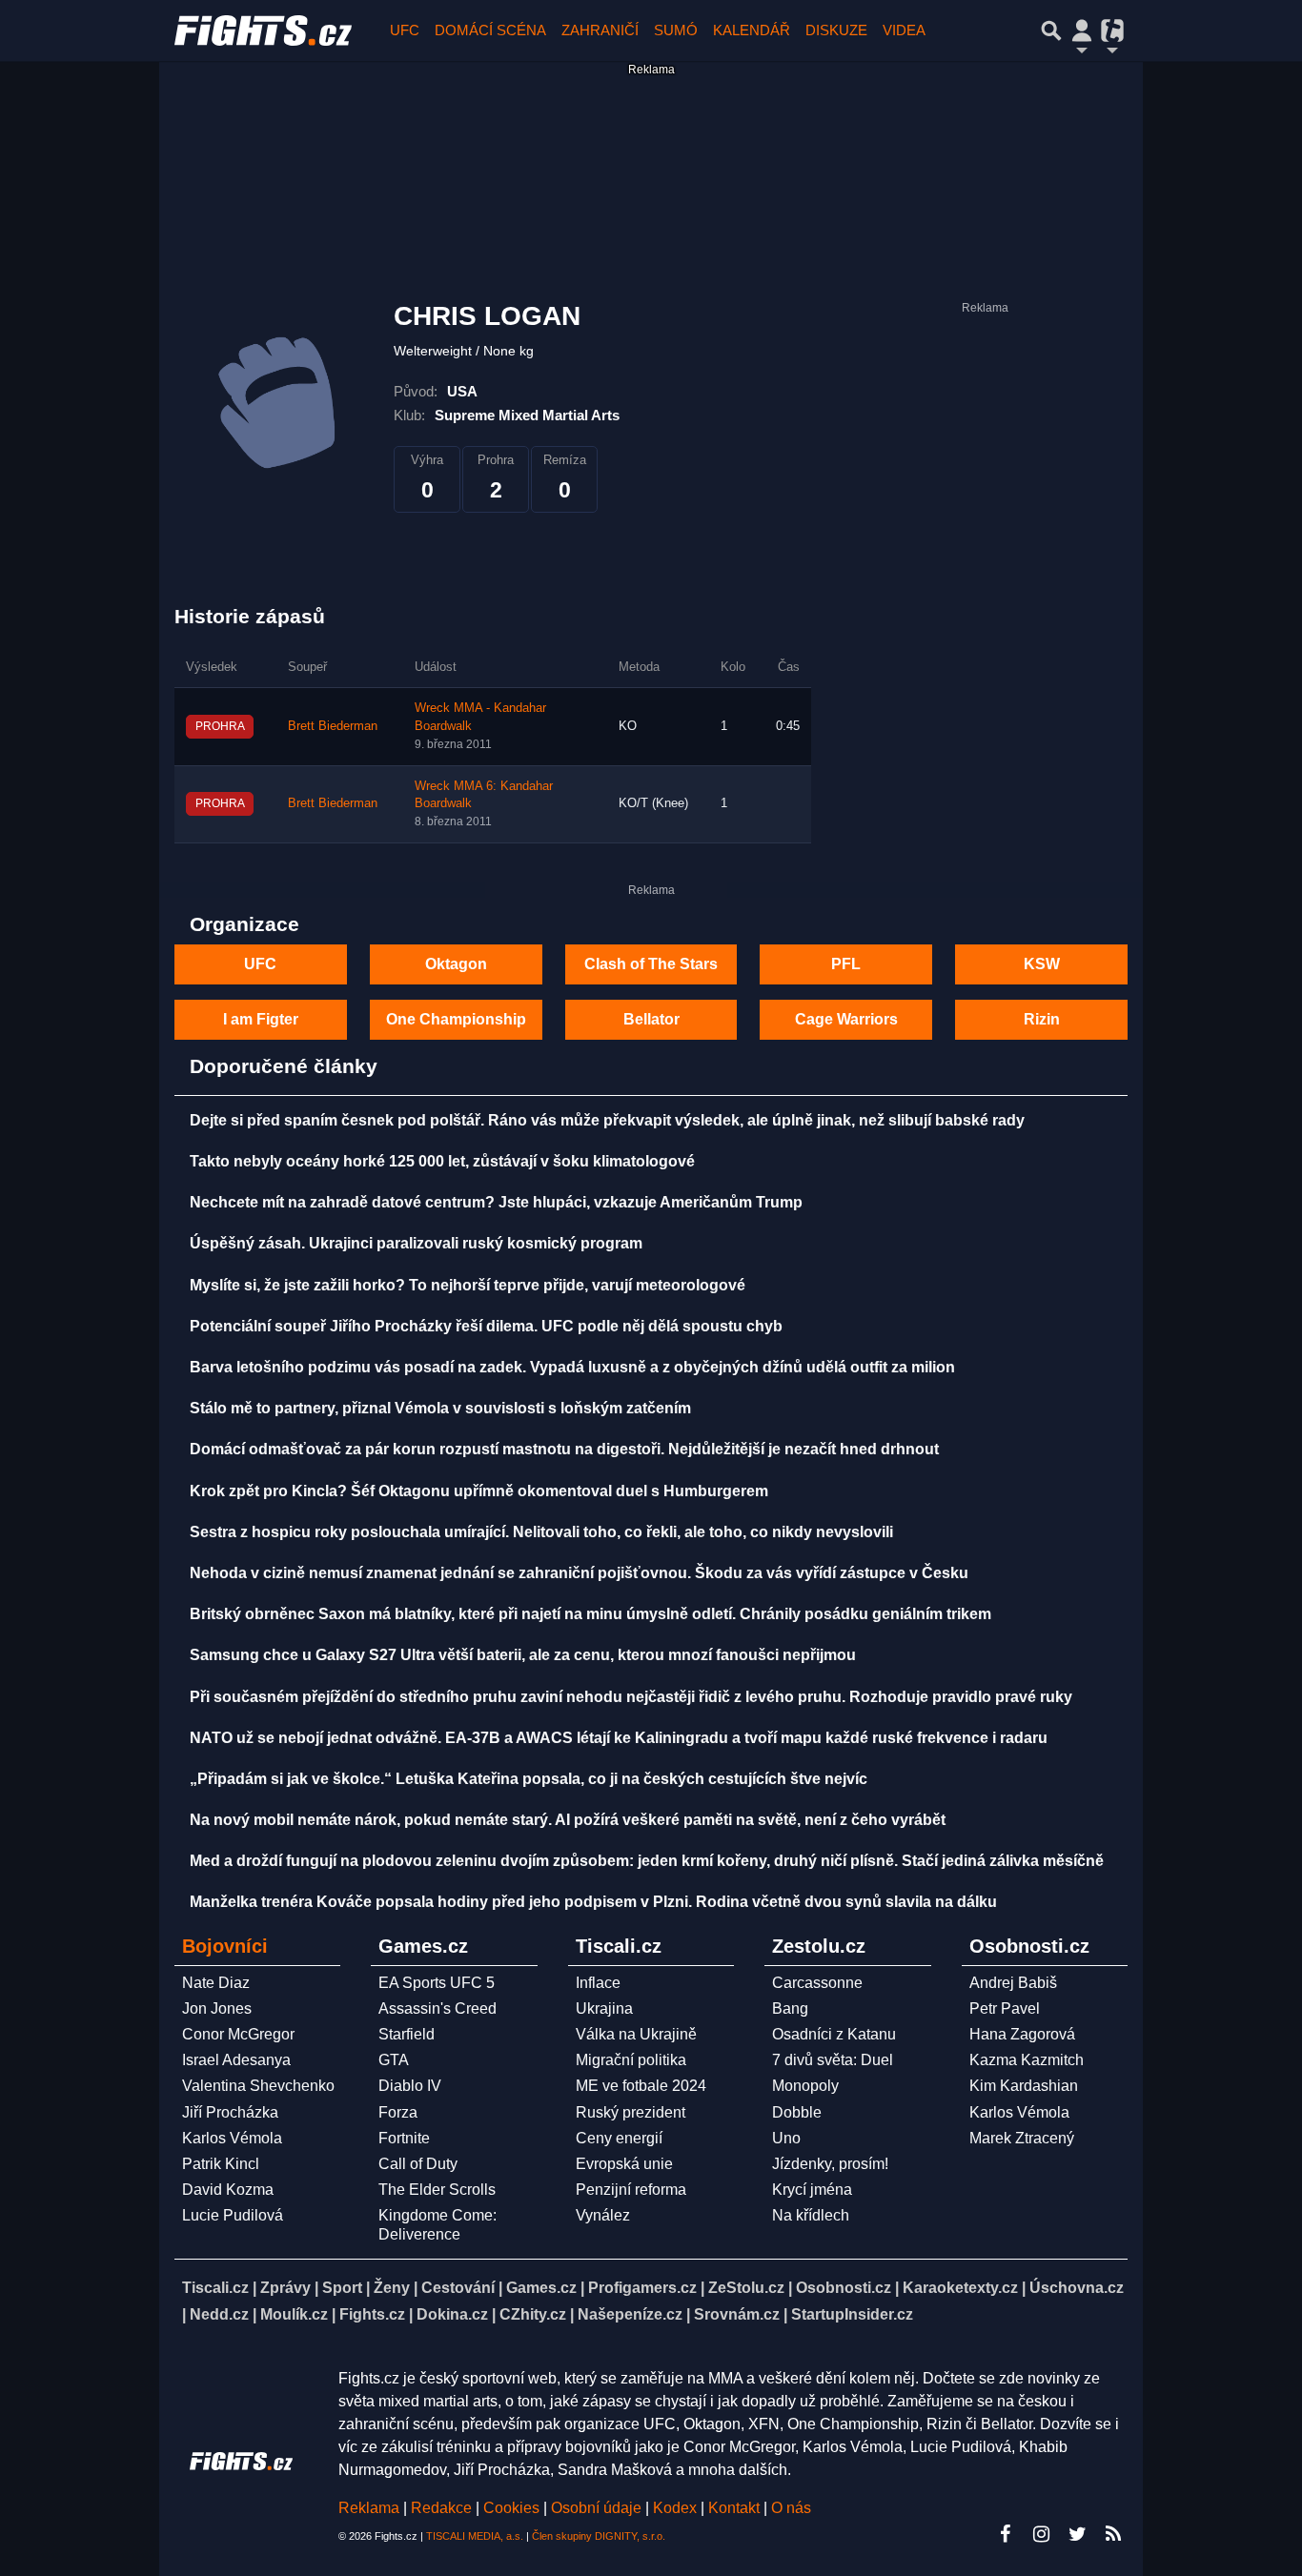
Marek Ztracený (1022, 2138)
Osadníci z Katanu (834, 2034)
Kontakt (736, 2508)
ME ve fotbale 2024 (641, 2086)
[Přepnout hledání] (1051, 30)
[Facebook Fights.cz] (1005, 2534)
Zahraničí (600, 30)
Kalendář (752, 30)
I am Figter (261, 1019)
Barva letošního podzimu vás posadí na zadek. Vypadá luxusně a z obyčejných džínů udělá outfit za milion (572, 1367)
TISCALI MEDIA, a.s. (475, 2536)
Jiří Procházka (230, 2112)
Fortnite (404, 2138)
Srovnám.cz (737, 2314)
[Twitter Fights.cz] (1077, 2534)
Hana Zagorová (1022, 2034)
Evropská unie (624, 2164)
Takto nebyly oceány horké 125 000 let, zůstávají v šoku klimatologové (442, 1161)
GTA (394, 2060)
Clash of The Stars (651, 964)
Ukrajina (604, 2008)
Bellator (651, 1019)
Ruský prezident (631, 2112)
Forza (398, 2112)
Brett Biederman (333, 726)
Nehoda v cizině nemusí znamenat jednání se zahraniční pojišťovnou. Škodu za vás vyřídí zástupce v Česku (579, 1573)
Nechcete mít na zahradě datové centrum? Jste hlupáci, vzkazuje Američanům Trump (496, 1202)
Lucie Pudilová (233, 2215)
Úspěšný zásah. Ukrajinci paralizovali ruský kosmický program (416, 1243)
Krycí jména (812, 2190)
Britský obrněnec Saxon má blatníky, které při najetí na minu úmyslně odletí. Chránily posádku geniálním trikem (590, 1614)
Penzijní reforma (631, 2190)
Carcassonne (817, 1983)
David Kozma (228, 2190)
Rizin (1042, 1019)
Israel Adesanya (236, 2060)
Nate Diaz (216, 1983)
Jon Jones (217, 2008)
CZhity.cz (533, 2314)
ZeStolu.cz (746, 2288)
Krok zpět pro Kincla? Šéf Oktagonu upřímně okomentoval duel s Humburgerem (479, 1491)
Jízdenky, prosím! (830, 2164)
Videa (904, 30)
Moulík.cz (294, 2314)
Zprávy (285, 2288)
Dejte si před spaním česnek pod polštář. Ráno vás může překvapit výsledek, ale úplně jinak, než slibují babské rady (607, 1120)
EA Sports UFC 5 (437, 1983)
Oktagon (456, 964)
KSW (1042, 964)
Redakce (441, 2508)
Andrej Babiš (1013, 1983)
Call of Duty (418, 2164)
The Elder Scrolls (437, 2190)
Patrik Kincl (221, 2164)
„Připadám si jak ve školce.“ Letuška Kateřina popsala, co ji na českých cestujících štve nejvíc (529, 1779)
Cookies (511, 2508)
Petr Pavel (1005, 2008)
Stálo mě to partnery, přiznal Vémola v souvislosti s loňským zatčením (440, 1408)
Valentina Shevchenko (258, 2086)
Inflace (598, 1983)
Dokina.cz (452, 2314)
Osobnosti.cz (844, 2288)
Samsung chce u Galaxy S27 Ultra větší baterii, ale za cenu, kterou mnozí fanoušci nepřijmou (523, 1655)
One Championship (456, 1019)
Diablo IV (410, 2086)
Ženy (392, 2288)
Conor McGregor (238, 2034)
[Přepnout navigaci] (1082, 30)
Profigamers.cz (642, 2288)
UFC (405, 30)
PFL (846, 964)
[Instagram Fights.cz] (1041, 2534)
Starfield (407, 2034)
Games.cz (541, 2288)
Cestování (458, 2288)
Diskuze (836, 30)
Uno (786, 2138)
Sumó (676, 30)
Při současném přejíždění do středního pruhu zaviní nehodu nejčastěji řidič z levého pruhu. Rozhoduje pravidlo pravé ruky (631, 1697)
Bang (790, 2008)
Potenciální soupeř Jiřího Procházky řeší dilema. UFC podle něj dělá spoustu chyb (486, 1326)
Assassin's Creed (437, 2008)
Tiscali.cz (215, 2288)
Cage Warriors (846, 1019)
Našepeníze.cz (630, 2314)
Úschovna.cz (1077, 2288)
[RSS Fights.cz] (1113, 2534)
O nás (791, 2508)
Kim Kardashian (1024, 2086)
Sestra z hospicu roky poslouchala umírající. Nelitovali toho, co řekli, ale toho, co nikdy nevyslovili (541, 1532)
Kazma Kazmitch (1027, 2060)
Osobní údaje (596, 2508)
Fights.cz (372, 2314)
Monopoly (805, 2086)
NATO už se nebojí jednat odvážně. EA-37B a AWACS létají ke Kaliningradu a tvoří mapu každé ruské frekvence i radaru (619, 1738)
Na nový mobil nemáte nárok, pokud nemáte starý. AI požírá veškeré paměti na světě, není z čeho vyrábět (568, 1820)
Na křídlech (811, 2215)
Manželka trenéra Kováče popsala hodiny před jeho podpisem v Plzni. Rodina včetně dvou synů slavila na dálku (593, 1902)
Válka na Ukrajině (636, 2034)
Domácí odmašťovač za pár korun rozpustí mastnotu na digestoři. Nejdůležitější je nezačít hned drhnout (564, 1449)
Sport (342, 2288)
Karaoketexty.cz (960, 2288)
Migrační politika (631, 2060)
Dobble (797, 2112)
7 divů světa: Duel (833, 2060)
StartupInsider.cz (852, 2314)
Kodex (677, 2508)
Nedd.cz (219, 2314)
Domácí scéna (490, 30)
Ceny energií (619, 2138)
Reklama (369, 2508)
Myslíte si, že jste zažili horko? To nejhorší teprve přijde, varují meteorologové (468, 1285)
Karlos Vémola (232, 2138)
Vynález (603, 2215)
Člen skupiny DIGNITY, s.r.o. (599, 2536)
